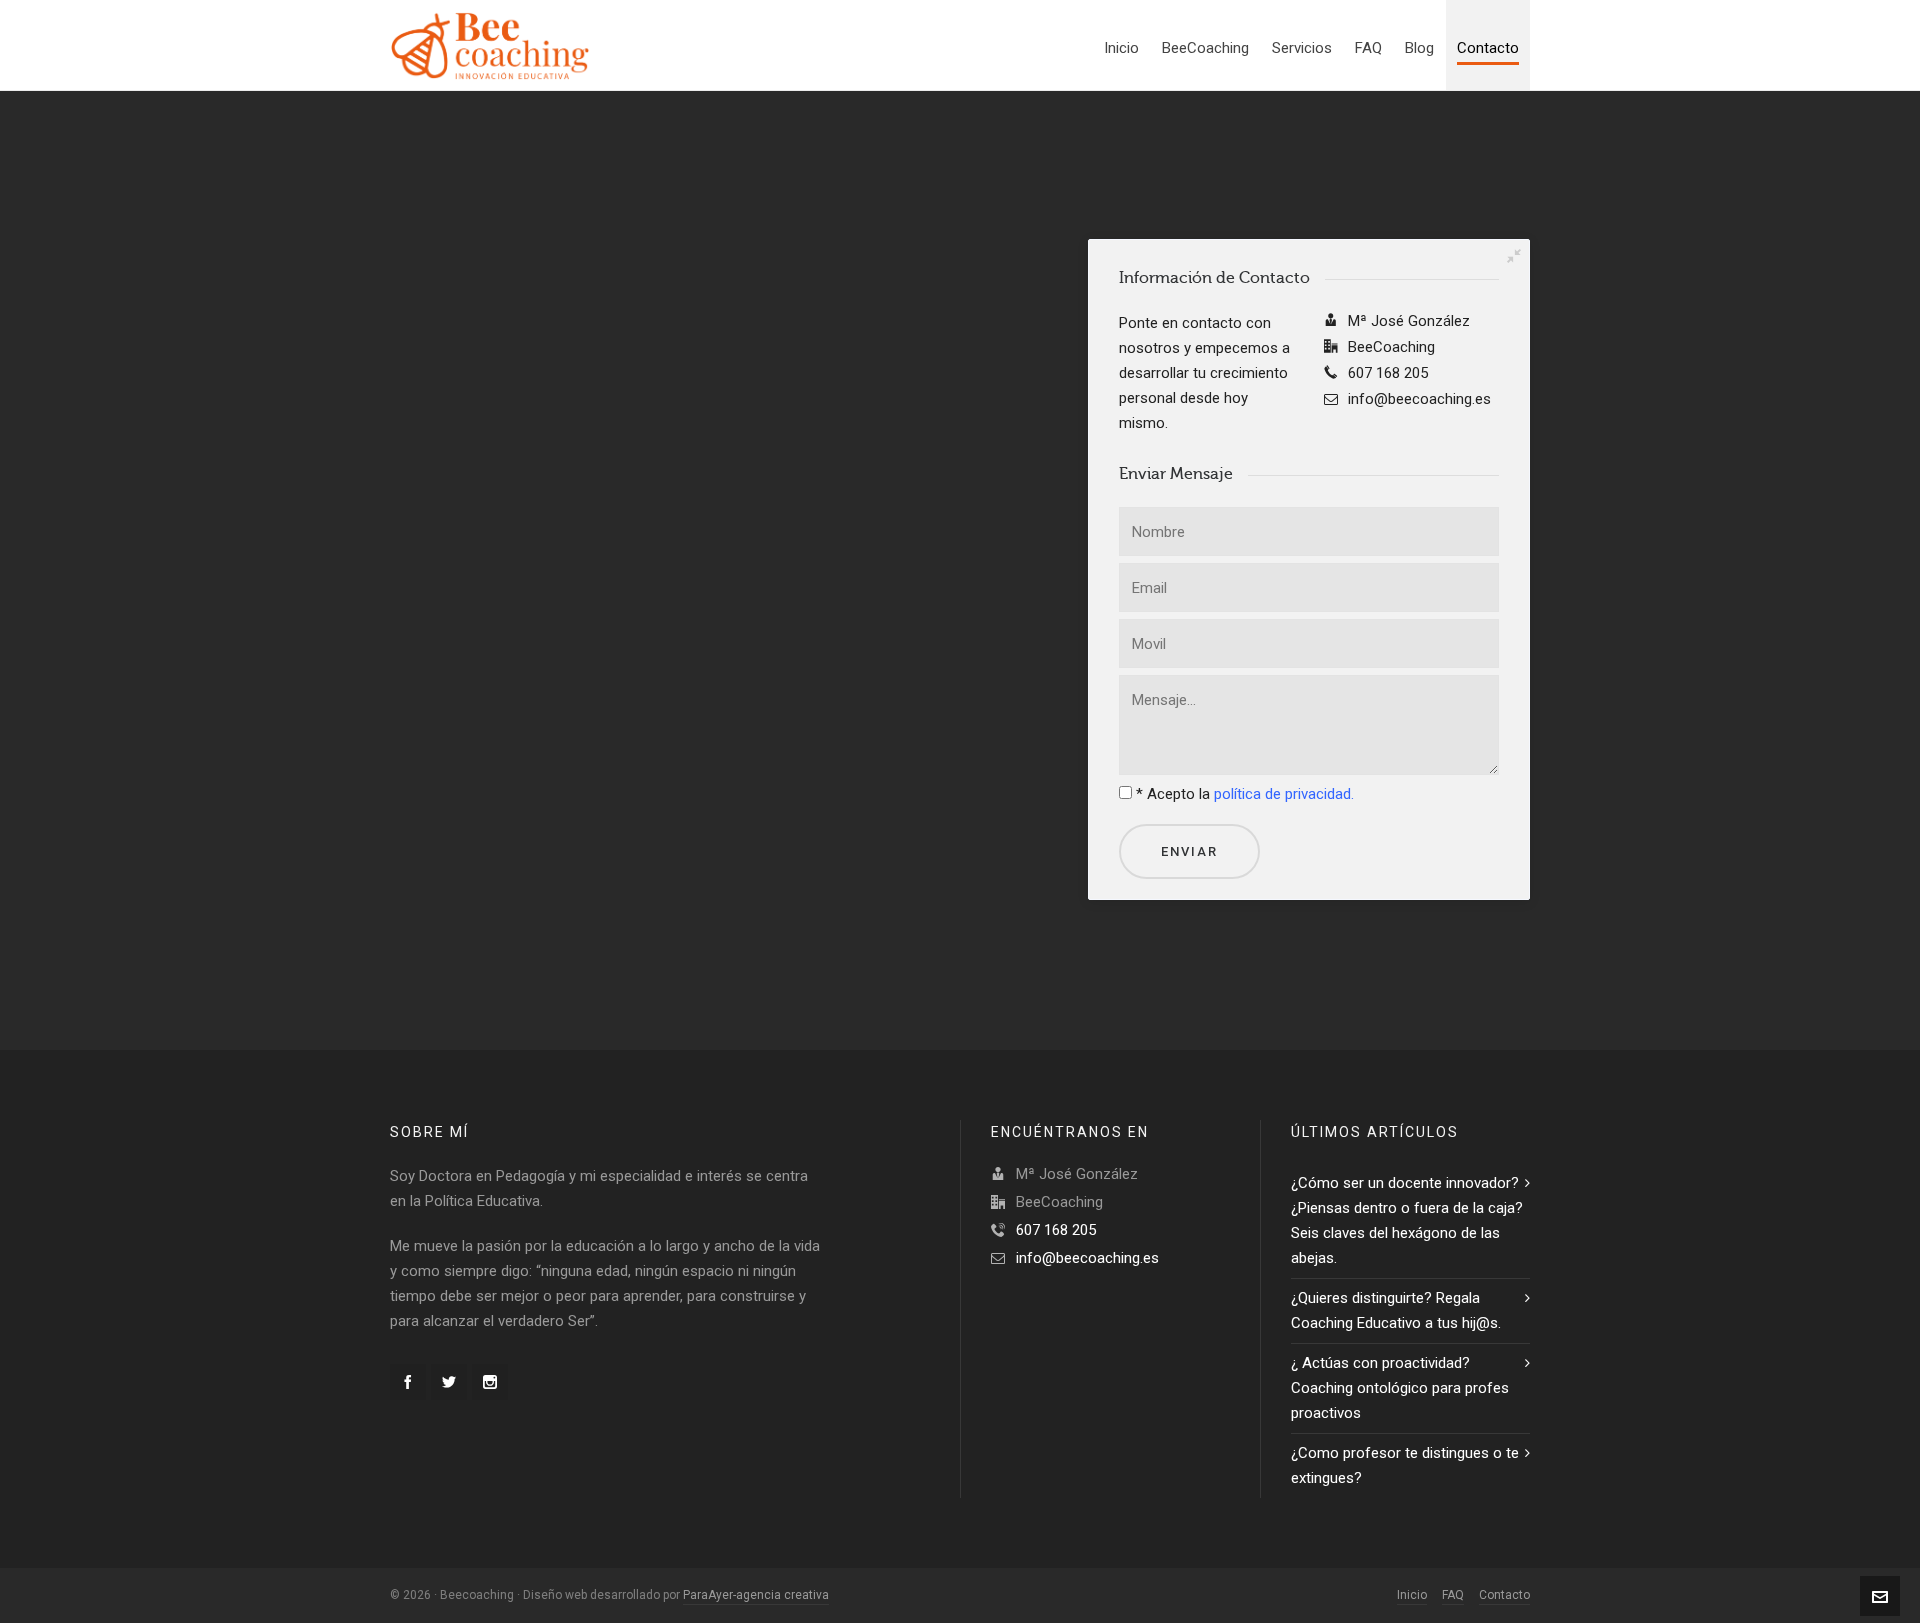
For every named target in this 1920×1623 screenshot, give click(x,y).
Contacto (1504, 1595)
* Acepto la (1245, 794)
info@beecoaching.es (1087, 1258)
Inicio (1412, 1595)
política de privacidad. (1284, 794)
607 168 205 (1056, 1230)
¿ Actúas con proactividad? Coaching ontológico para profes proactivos (1400, 1388)
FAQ (1453, 1595)
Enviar (1189, 851)
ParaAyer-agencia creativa (756, 1595)
